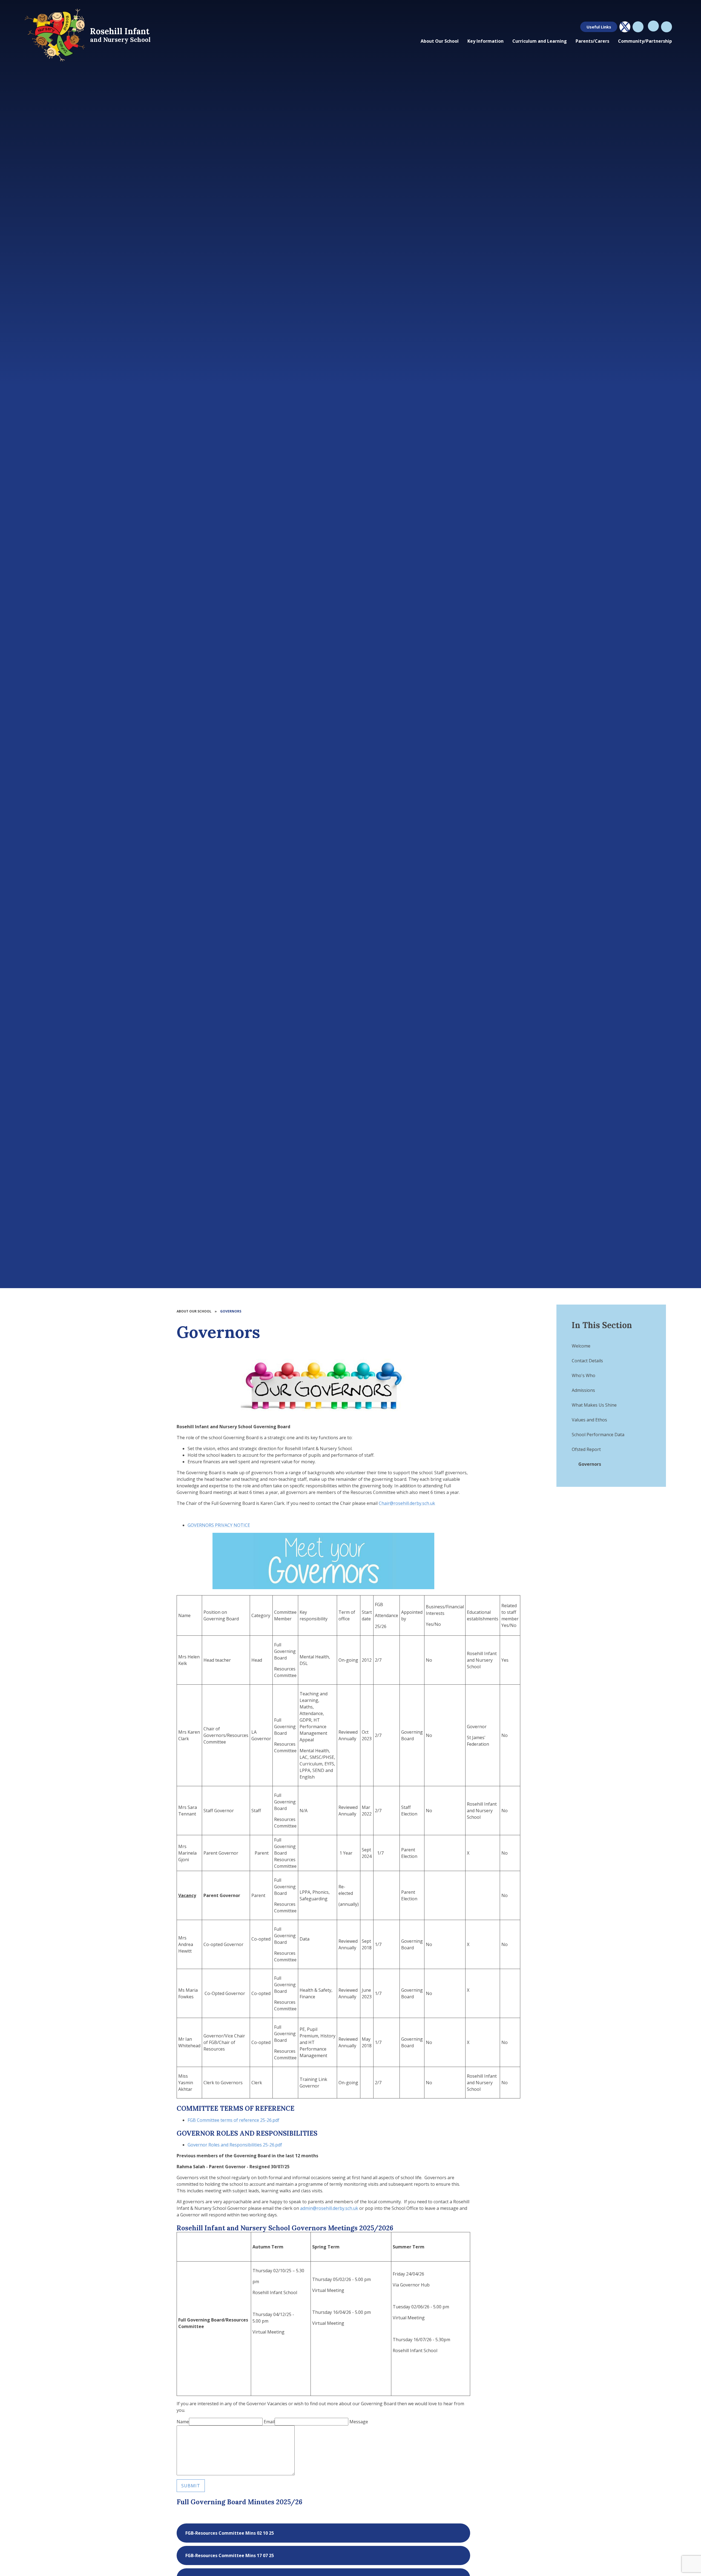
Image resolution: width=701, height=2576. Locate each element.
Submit (191, 2486)
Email (269, 2422)
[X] (625, 27)
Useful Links (599, 27)
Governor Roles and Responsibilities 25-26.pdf (235, 2145)
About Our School (194, 1311)
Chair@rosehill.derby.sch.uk (407, 1503)
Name (183, 2422)
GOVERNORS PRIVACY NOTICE (219, 1525)
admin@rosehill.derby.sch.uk (329, 2208)
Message (359, 2422)
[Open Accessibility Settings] (666, 27)
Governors (231, 1311)
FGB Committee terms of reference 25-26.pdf (233, 2120)
